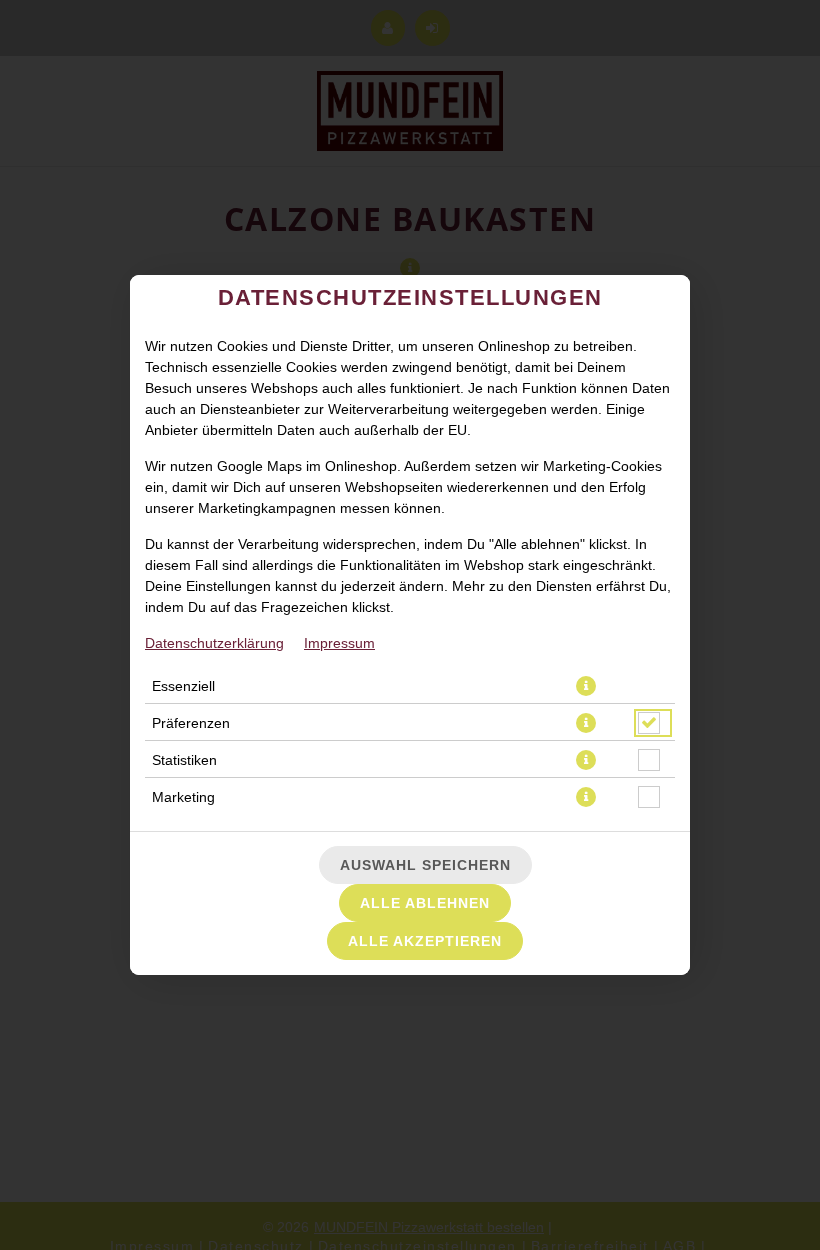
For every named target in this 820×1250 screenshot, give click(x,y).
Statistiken (184, 760)
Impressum (339, 643)
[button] (586, 686)
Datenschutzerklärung (214, 643)
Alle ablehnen (425, 903)
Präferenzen (191, 723)
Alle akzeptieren (425, 941)
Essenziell (183, 686)
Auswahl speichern (425, 865)
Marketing (183, 797)
